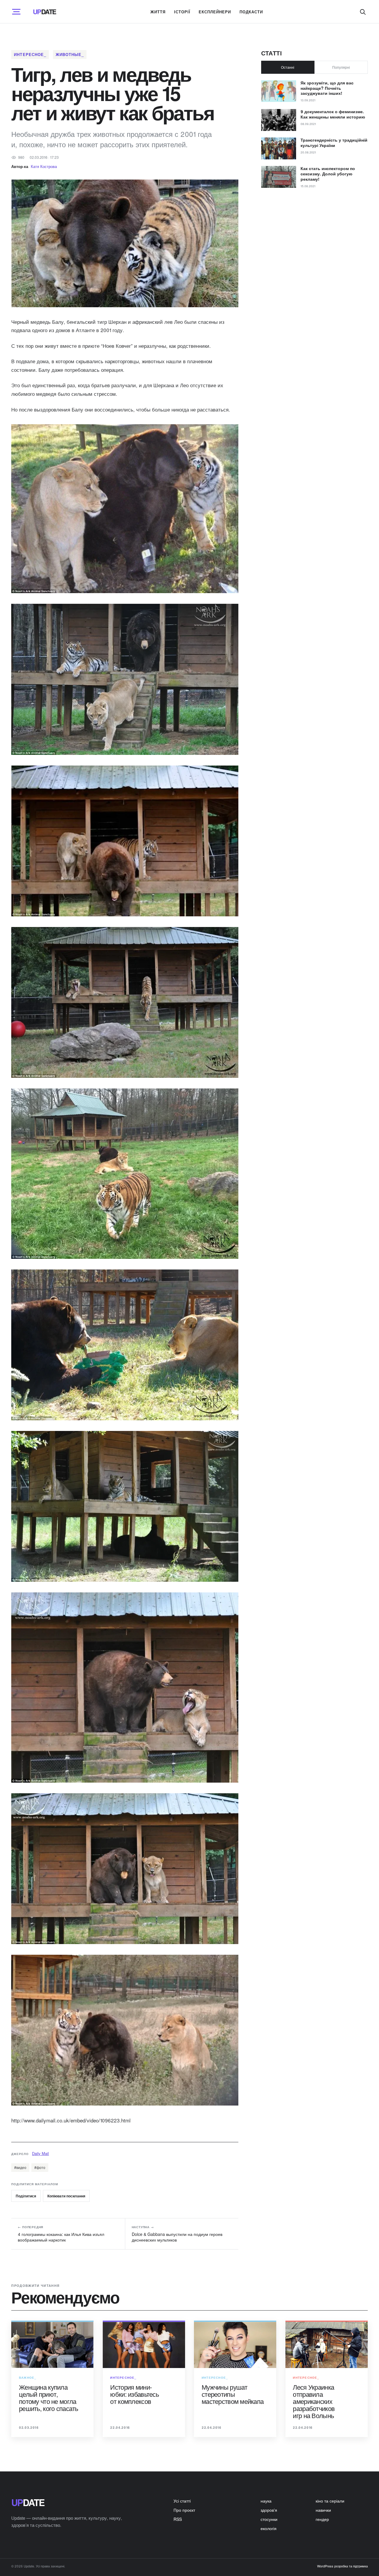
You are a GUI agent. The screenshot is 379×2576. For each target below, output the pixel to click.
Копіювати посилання (66, 2196)
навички (323, 2510)
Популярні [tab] (341, 67)
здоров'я (269, 2510)
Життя (158, 12)
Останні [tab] (288, 67)
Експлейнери (215, 12)
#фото (40, 2167)
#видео (20, 2167)
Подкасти (251, 12)
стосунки (269, 2519)
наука (266, 2501)
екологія (269, 2528)
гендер (322, 2519)
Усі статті (182, 2501)
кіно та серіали (330, 2501)
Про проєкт (184, 2510)
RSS (178, 2519)
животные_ (70, 54)
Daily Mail (40, 2153)
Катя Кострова (44, 166)
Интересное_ (30, 54)
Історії (182, 12)
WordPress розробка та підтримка (342, 2566)
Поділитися (26, 2196)
